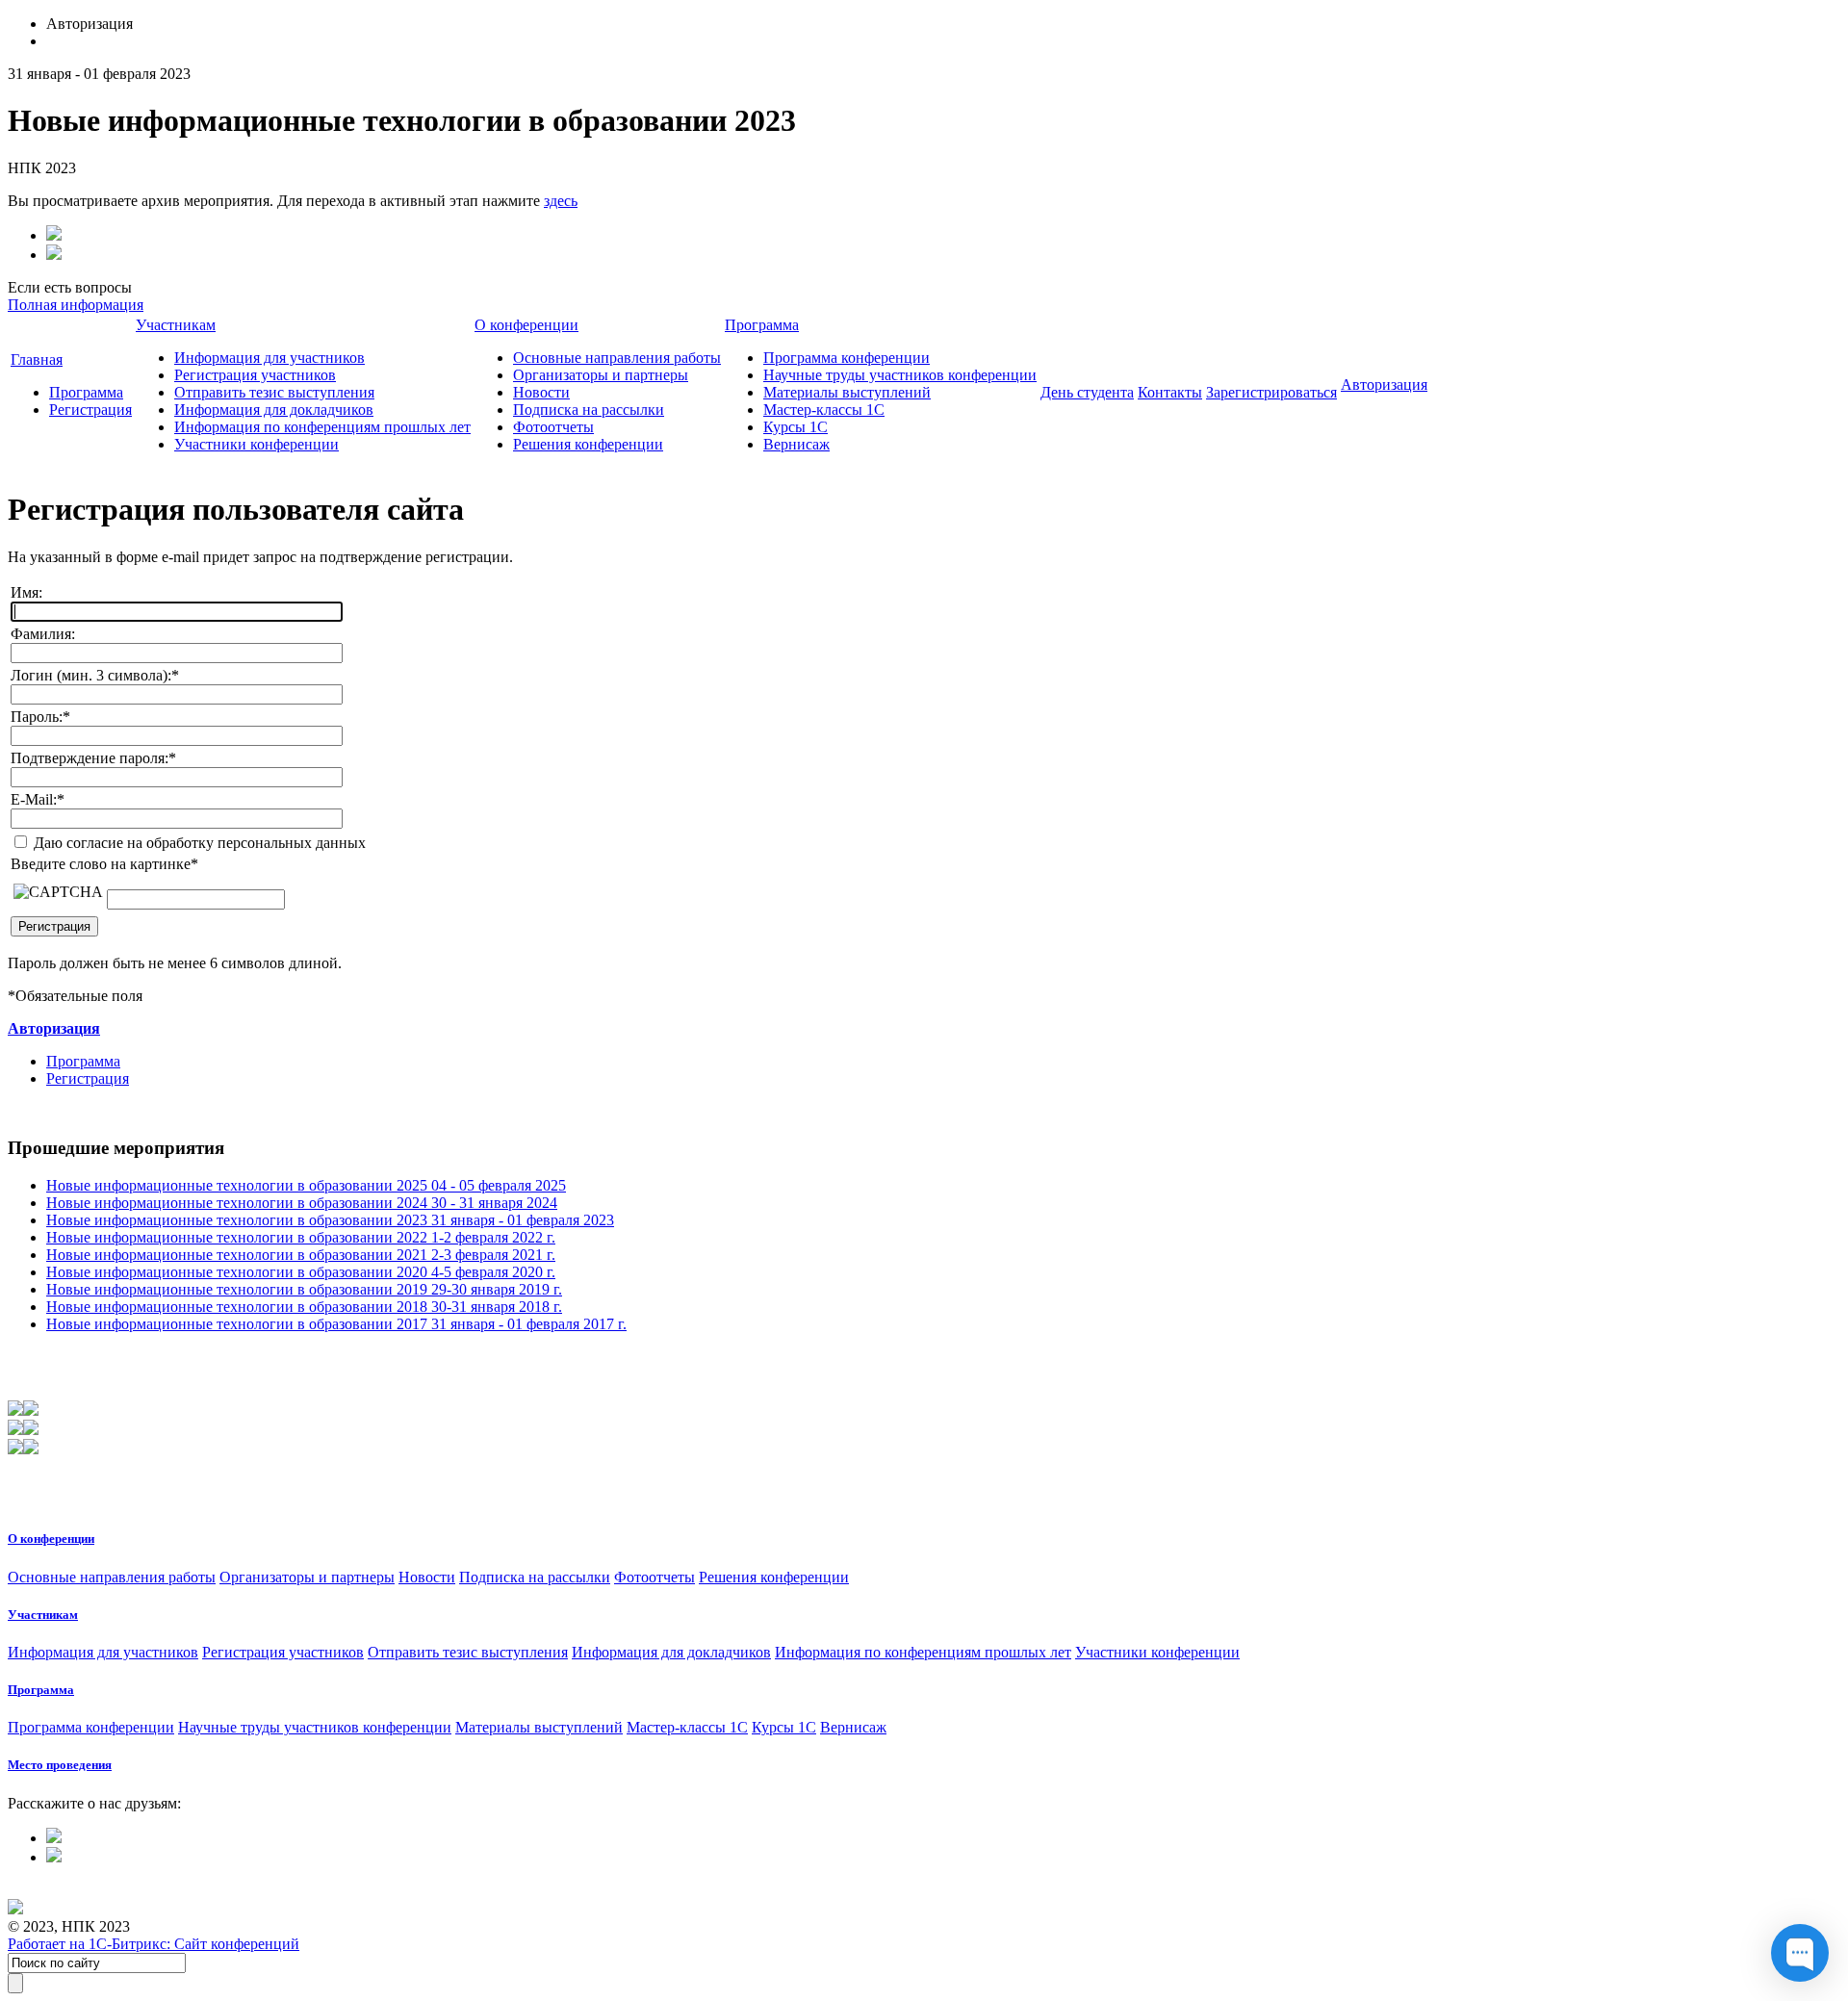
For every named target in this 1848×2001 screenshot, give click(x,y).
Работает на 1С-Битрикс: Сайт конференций (154, 1944)
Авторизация (1384, 385)
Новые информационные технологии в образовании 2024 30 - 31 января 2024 (302, 1203)
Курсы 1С (796, 427)
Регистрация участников (255, 375)
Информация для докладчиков (274, 410)
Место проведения (60, 1765)
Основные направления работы (617, 358)
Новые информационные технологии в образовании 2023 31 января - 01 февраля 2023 (330, 1220)
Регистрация (90, 410)
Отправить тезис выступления (274, 392)
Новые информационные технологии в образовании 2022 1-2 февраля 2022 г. (301, 1237)
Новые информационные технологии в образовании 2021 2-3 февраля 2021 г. (301, 1255)
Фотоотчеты (553, 427)
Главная (37, 359)
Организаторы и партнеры (601, 375)
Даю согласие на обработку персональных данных (198, 843)
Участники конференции (257, 444)
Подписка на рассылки (589, 410)
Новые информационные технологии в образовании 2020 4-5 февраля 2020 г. (301, 1272)
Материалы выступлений (847, 392)
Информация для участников (269, 358)
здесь (561, 201)
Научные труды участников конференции (900, 375)
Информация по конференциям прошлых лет (322, 427)
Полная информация (76, 305)
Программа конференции (847, 358)
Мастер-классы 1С (824, 410)
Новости (541, 392)
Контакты (1170, 392)
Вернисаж (796, 444)
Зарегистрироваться (1271, 392)
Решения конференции (588, 444)
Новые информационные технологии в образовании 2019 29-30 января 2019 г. (304, 1289)
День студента (1087, 392)
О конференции (526, 325)
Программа (86, 392)
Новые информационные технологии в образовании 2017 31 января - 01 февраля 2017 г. (336, 1324)
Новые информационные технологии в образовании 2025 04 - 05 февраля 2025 (306, 1185)
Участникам (176, 325)
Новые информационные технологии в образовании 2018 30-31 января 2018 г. (304, 1307)
